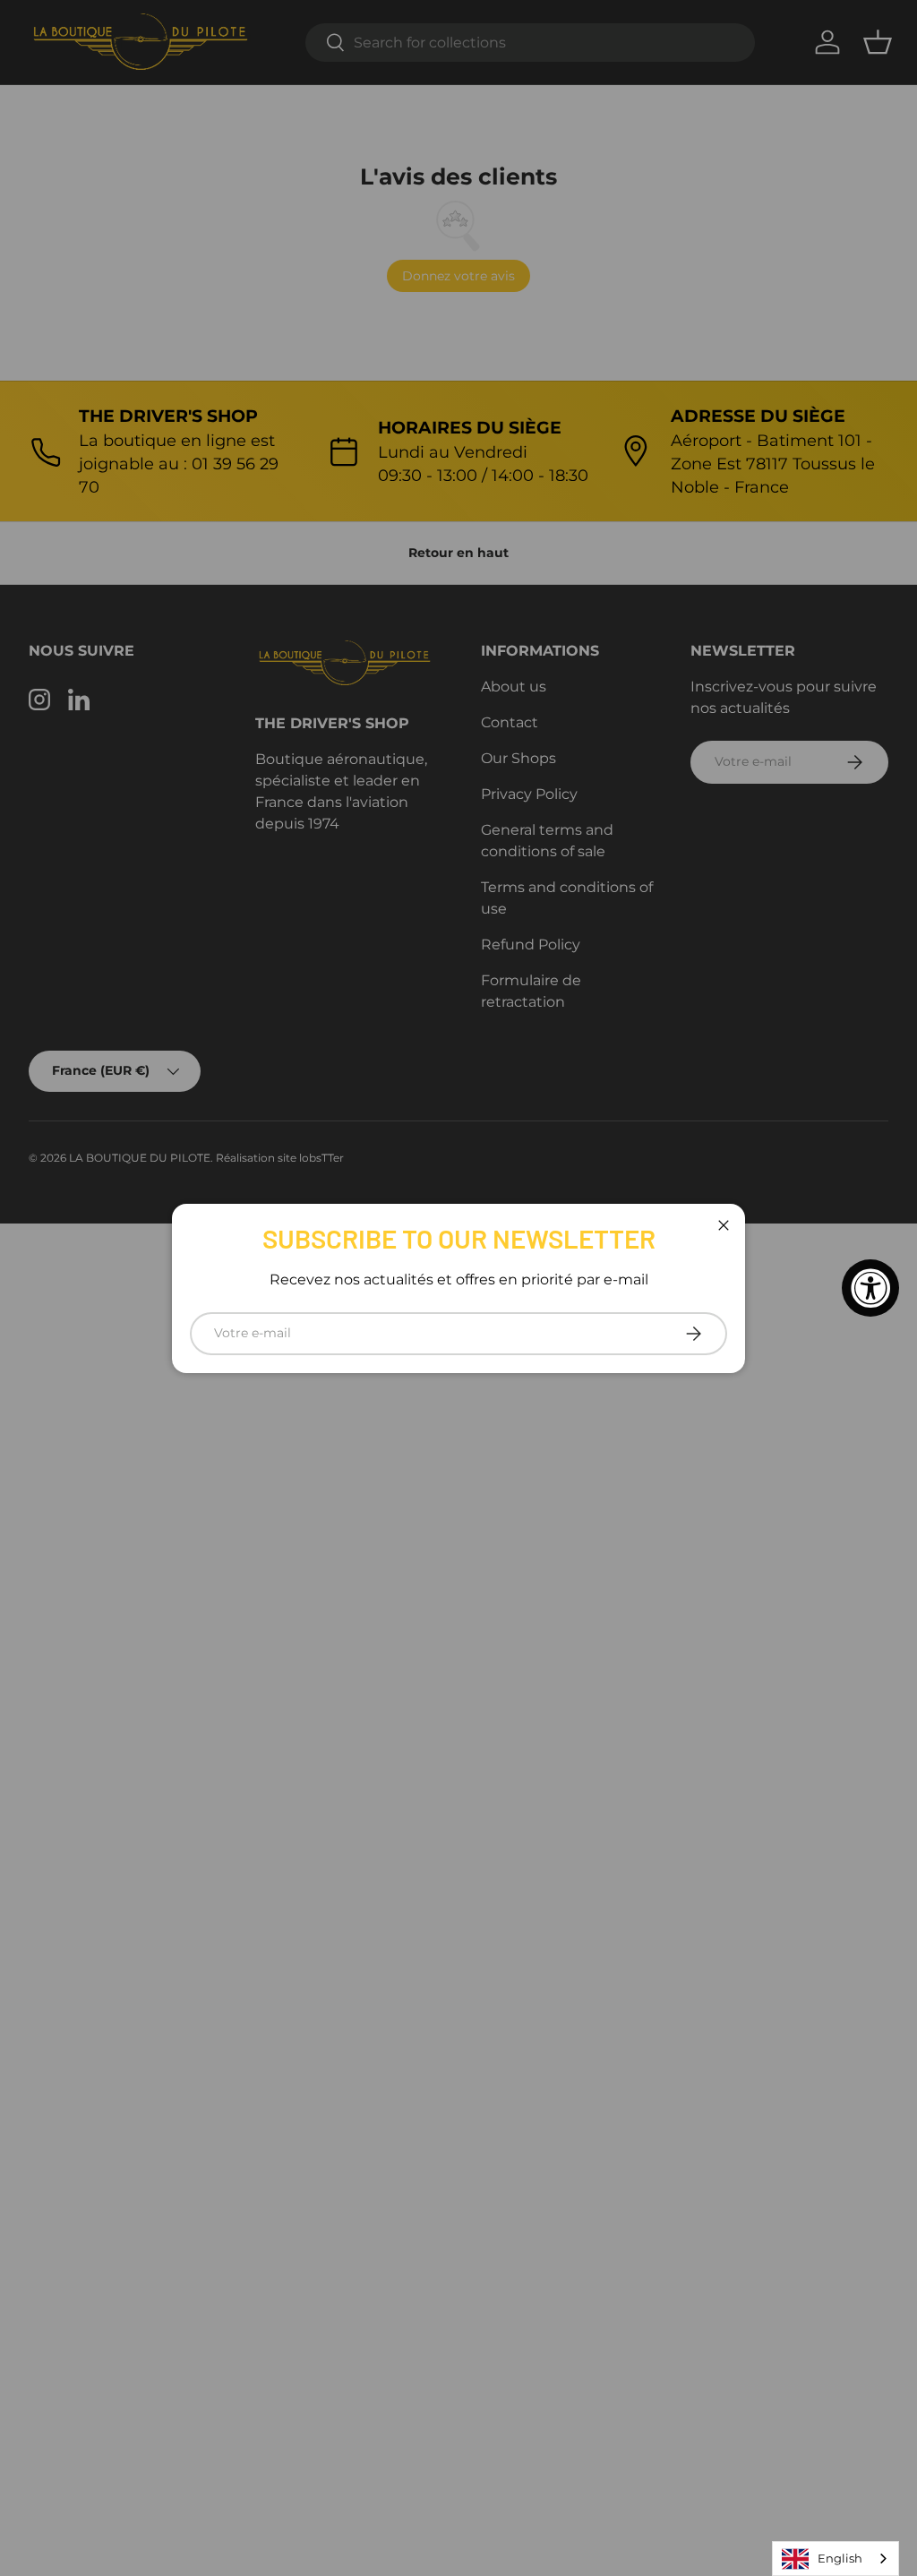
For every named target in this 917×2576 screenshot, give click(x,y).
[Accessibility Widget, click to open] (870, 1288)
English (840, 2558)
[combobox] (836, 2559)
